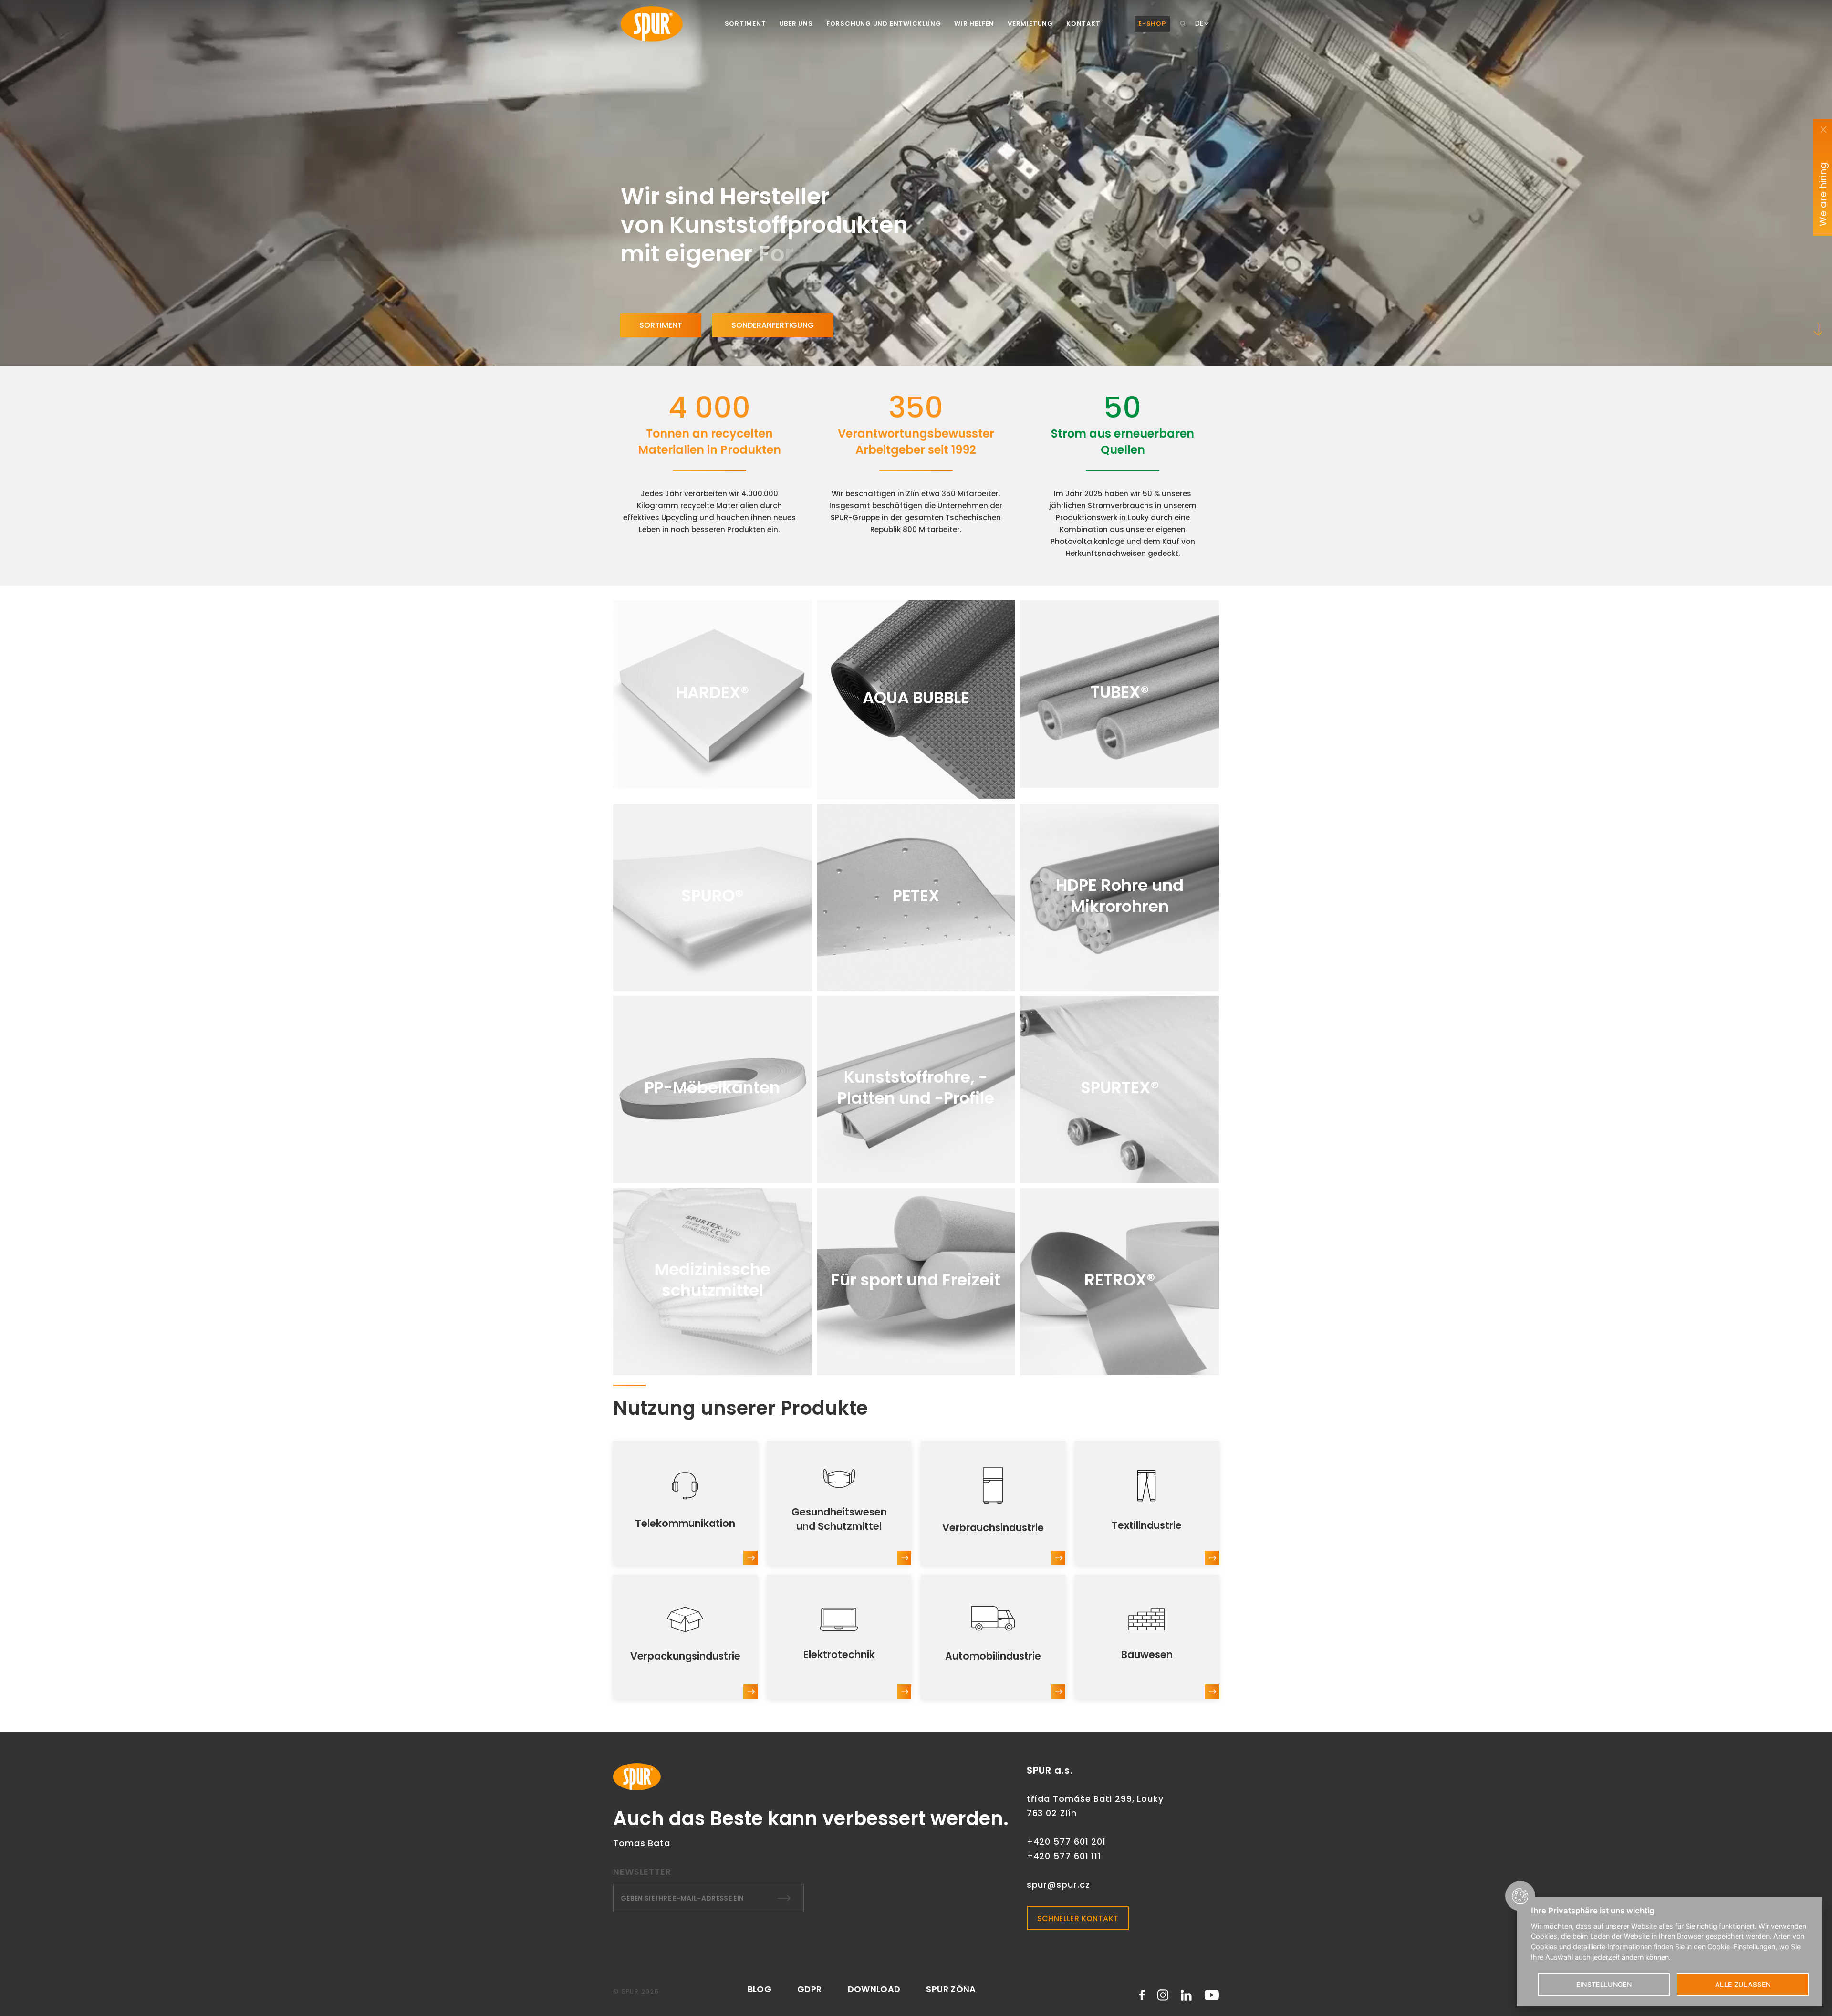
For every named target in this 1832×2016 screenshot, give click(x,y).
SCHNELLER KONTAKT (1078, 1918)
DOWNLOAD (874, 1989)
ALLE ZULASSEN (1743, 1984)
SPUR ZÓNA (951, 1989)
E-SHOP (1152, 24)
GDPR (809, 1989)
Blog (760, 1989)
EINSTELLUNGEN (1604, 1984)
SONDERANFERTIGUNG (773, 325)
